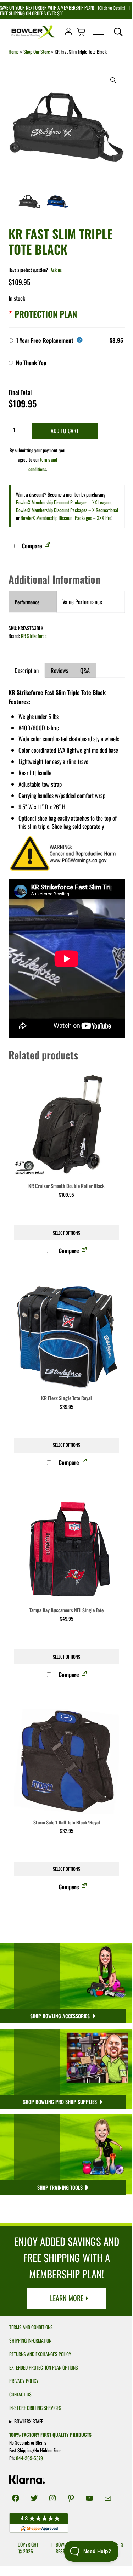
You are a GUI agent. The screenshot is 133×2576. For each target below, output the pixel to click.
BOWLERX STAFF (29, 2421)
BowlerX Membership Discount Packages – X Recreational (67, 510)
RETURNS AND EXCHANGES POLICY (40, 2354)
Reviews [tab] (59, 670)
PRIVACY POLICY (24, 2381)
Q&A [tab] (85, 670)
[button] (113, 80)
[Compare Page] (47, 546)
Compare (31, 546)
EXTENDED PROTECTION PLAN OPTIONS (44, 2367)
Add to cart (65, 431)
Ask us (56, 270)
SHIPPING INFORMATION (30, 2340)
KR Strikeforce (34, 636)
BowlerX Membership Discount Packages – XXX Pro (66, 518)
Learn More (67, 2298)
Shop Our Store (37, 52)
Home (14, 52)
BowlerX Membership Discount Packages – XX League (63, 502)
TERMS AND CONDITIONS (31, 2327)
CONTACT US (20, 2394)
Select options (66, 1233)
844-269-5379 (29, 2458)
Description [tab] (27, 670)
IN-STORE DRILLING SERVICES (35, 2408)
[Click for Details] (111, 8)
